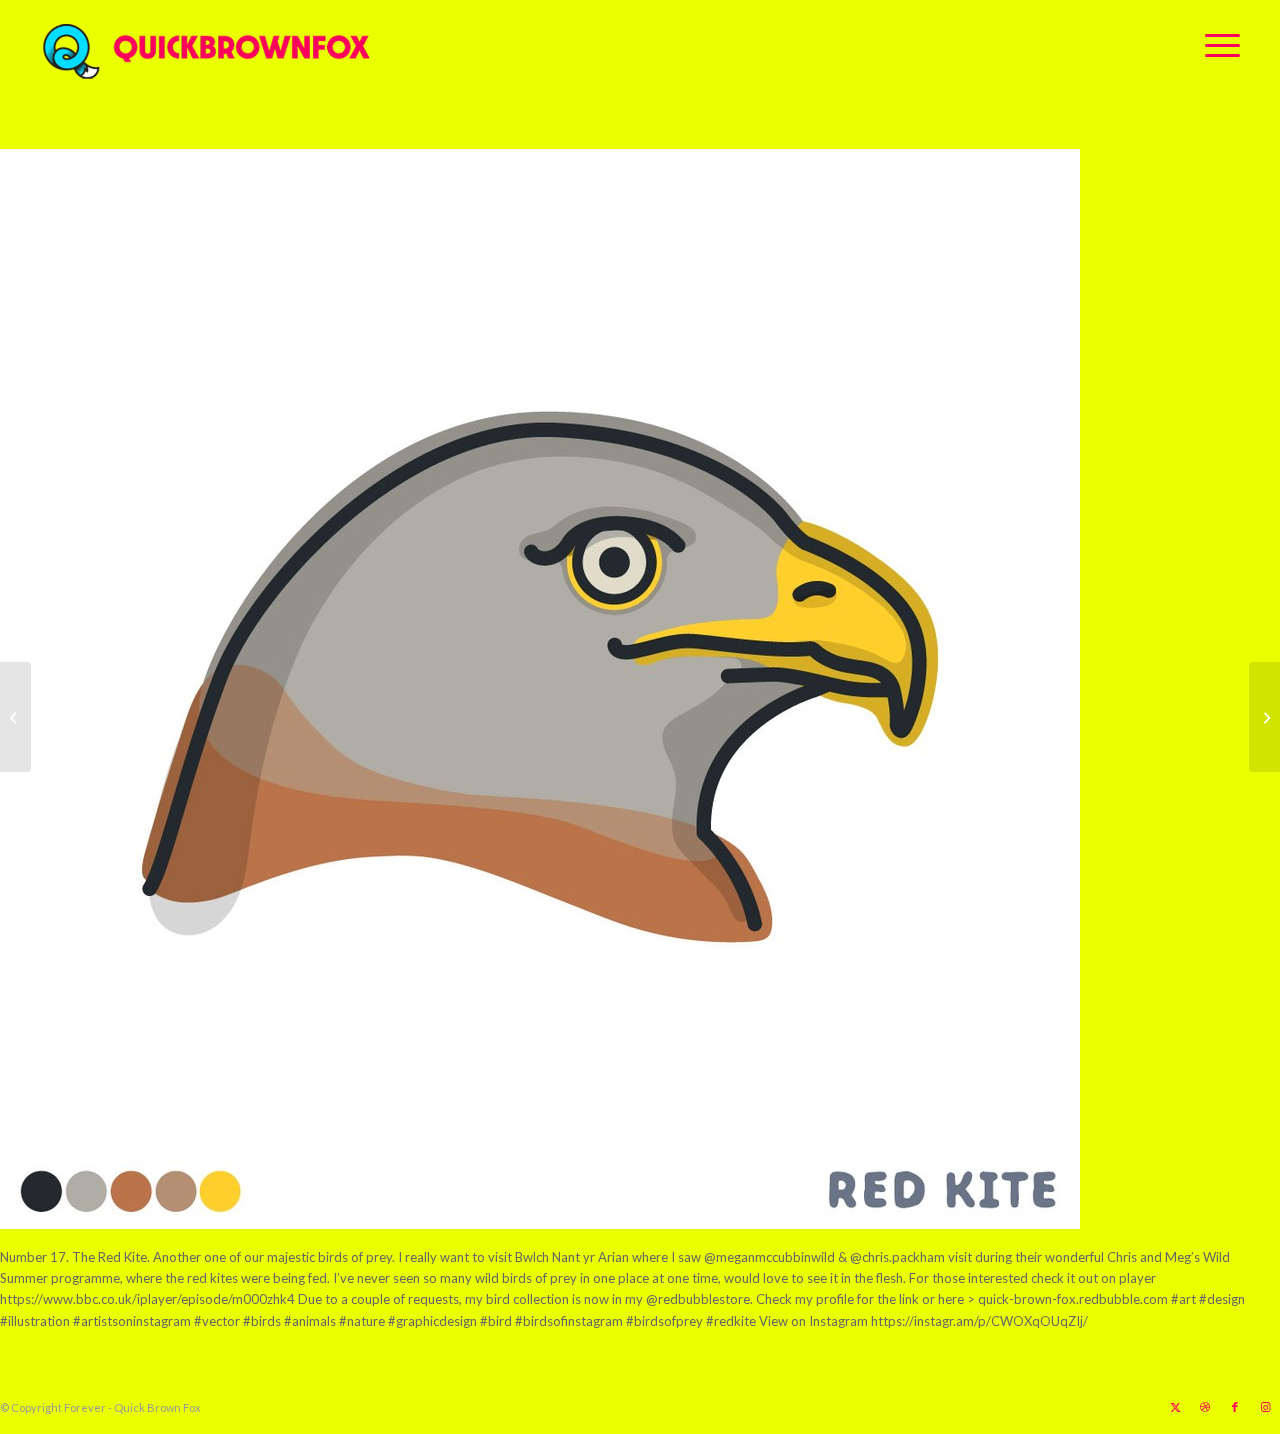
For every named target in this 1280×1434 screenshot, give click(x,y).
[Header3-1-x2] (317, 45)
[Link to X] (1175, 1407)
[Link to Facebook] (1235, 1407)
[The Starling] (15, 717)
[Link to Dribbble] (1205, 1407)
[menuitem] (1216, 45)
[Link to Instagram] (1265, 1407)
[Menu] (1216, 45)
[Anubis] (1264, 717)
